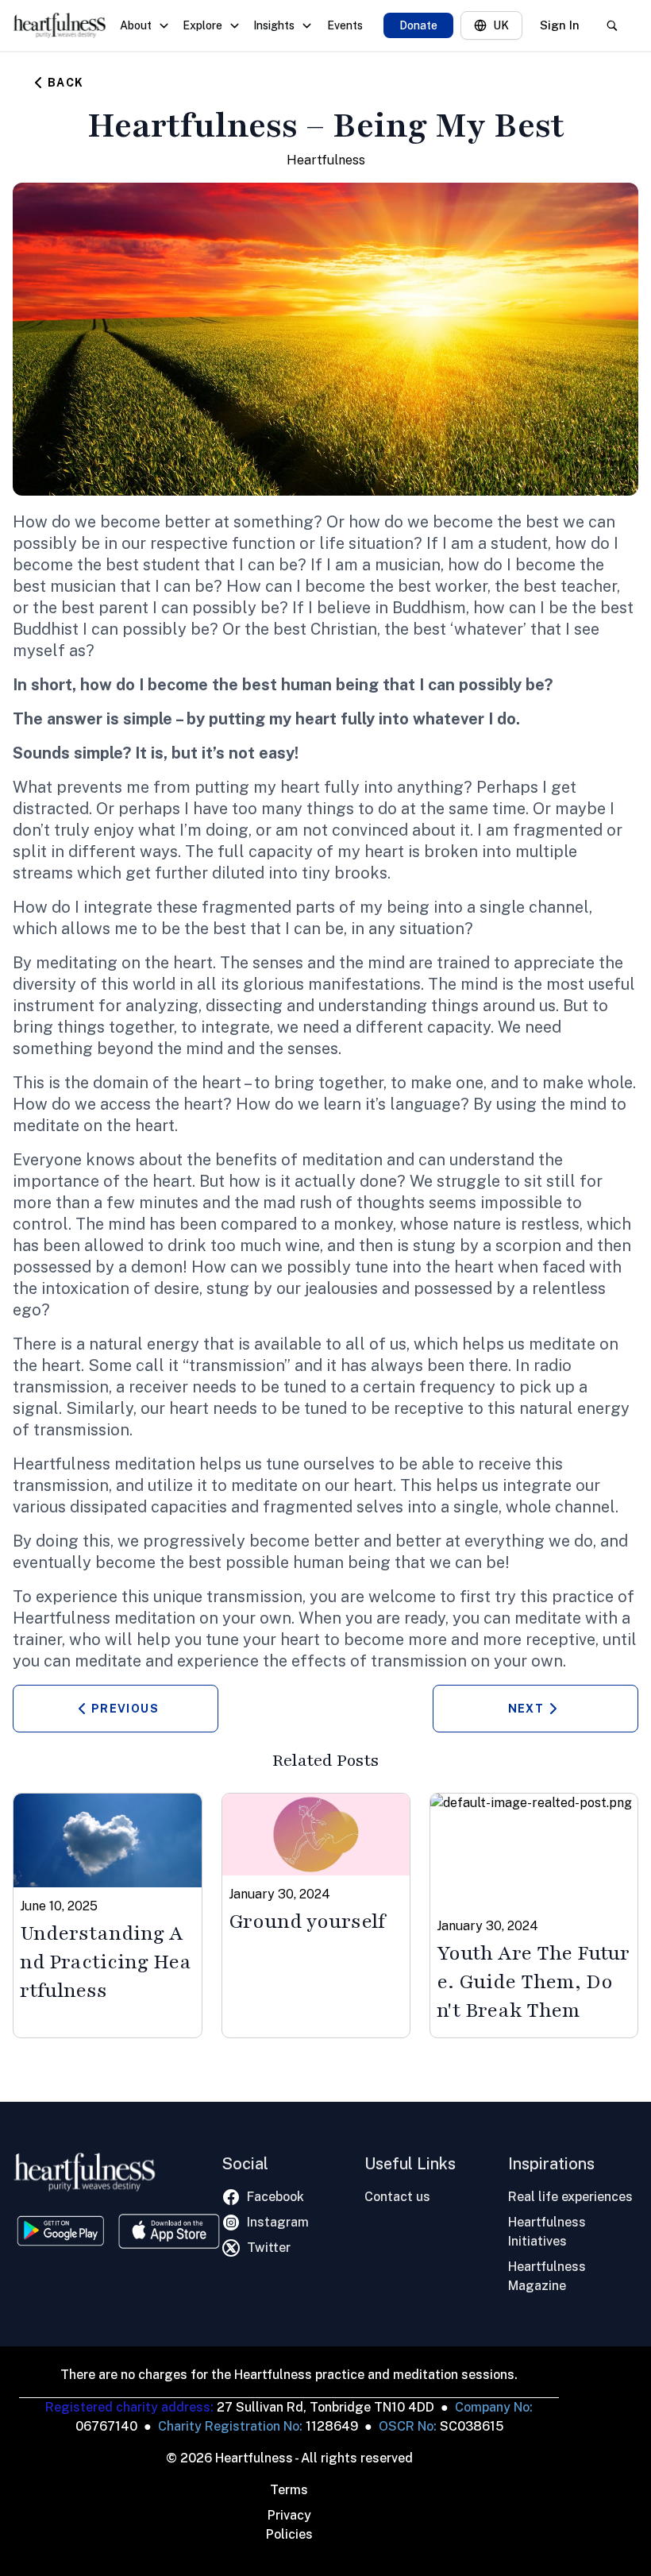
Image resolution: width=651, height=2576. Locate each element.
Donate (418, 25)
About (136, 25)
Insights (274, 25)
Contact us (397, 2197)
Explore (202, 25)
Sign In (560, 25)
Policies (289, 2534)
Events (345, 25)
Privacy (289, 2515)
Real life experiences (570, 2197)
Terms (289, 2490)
